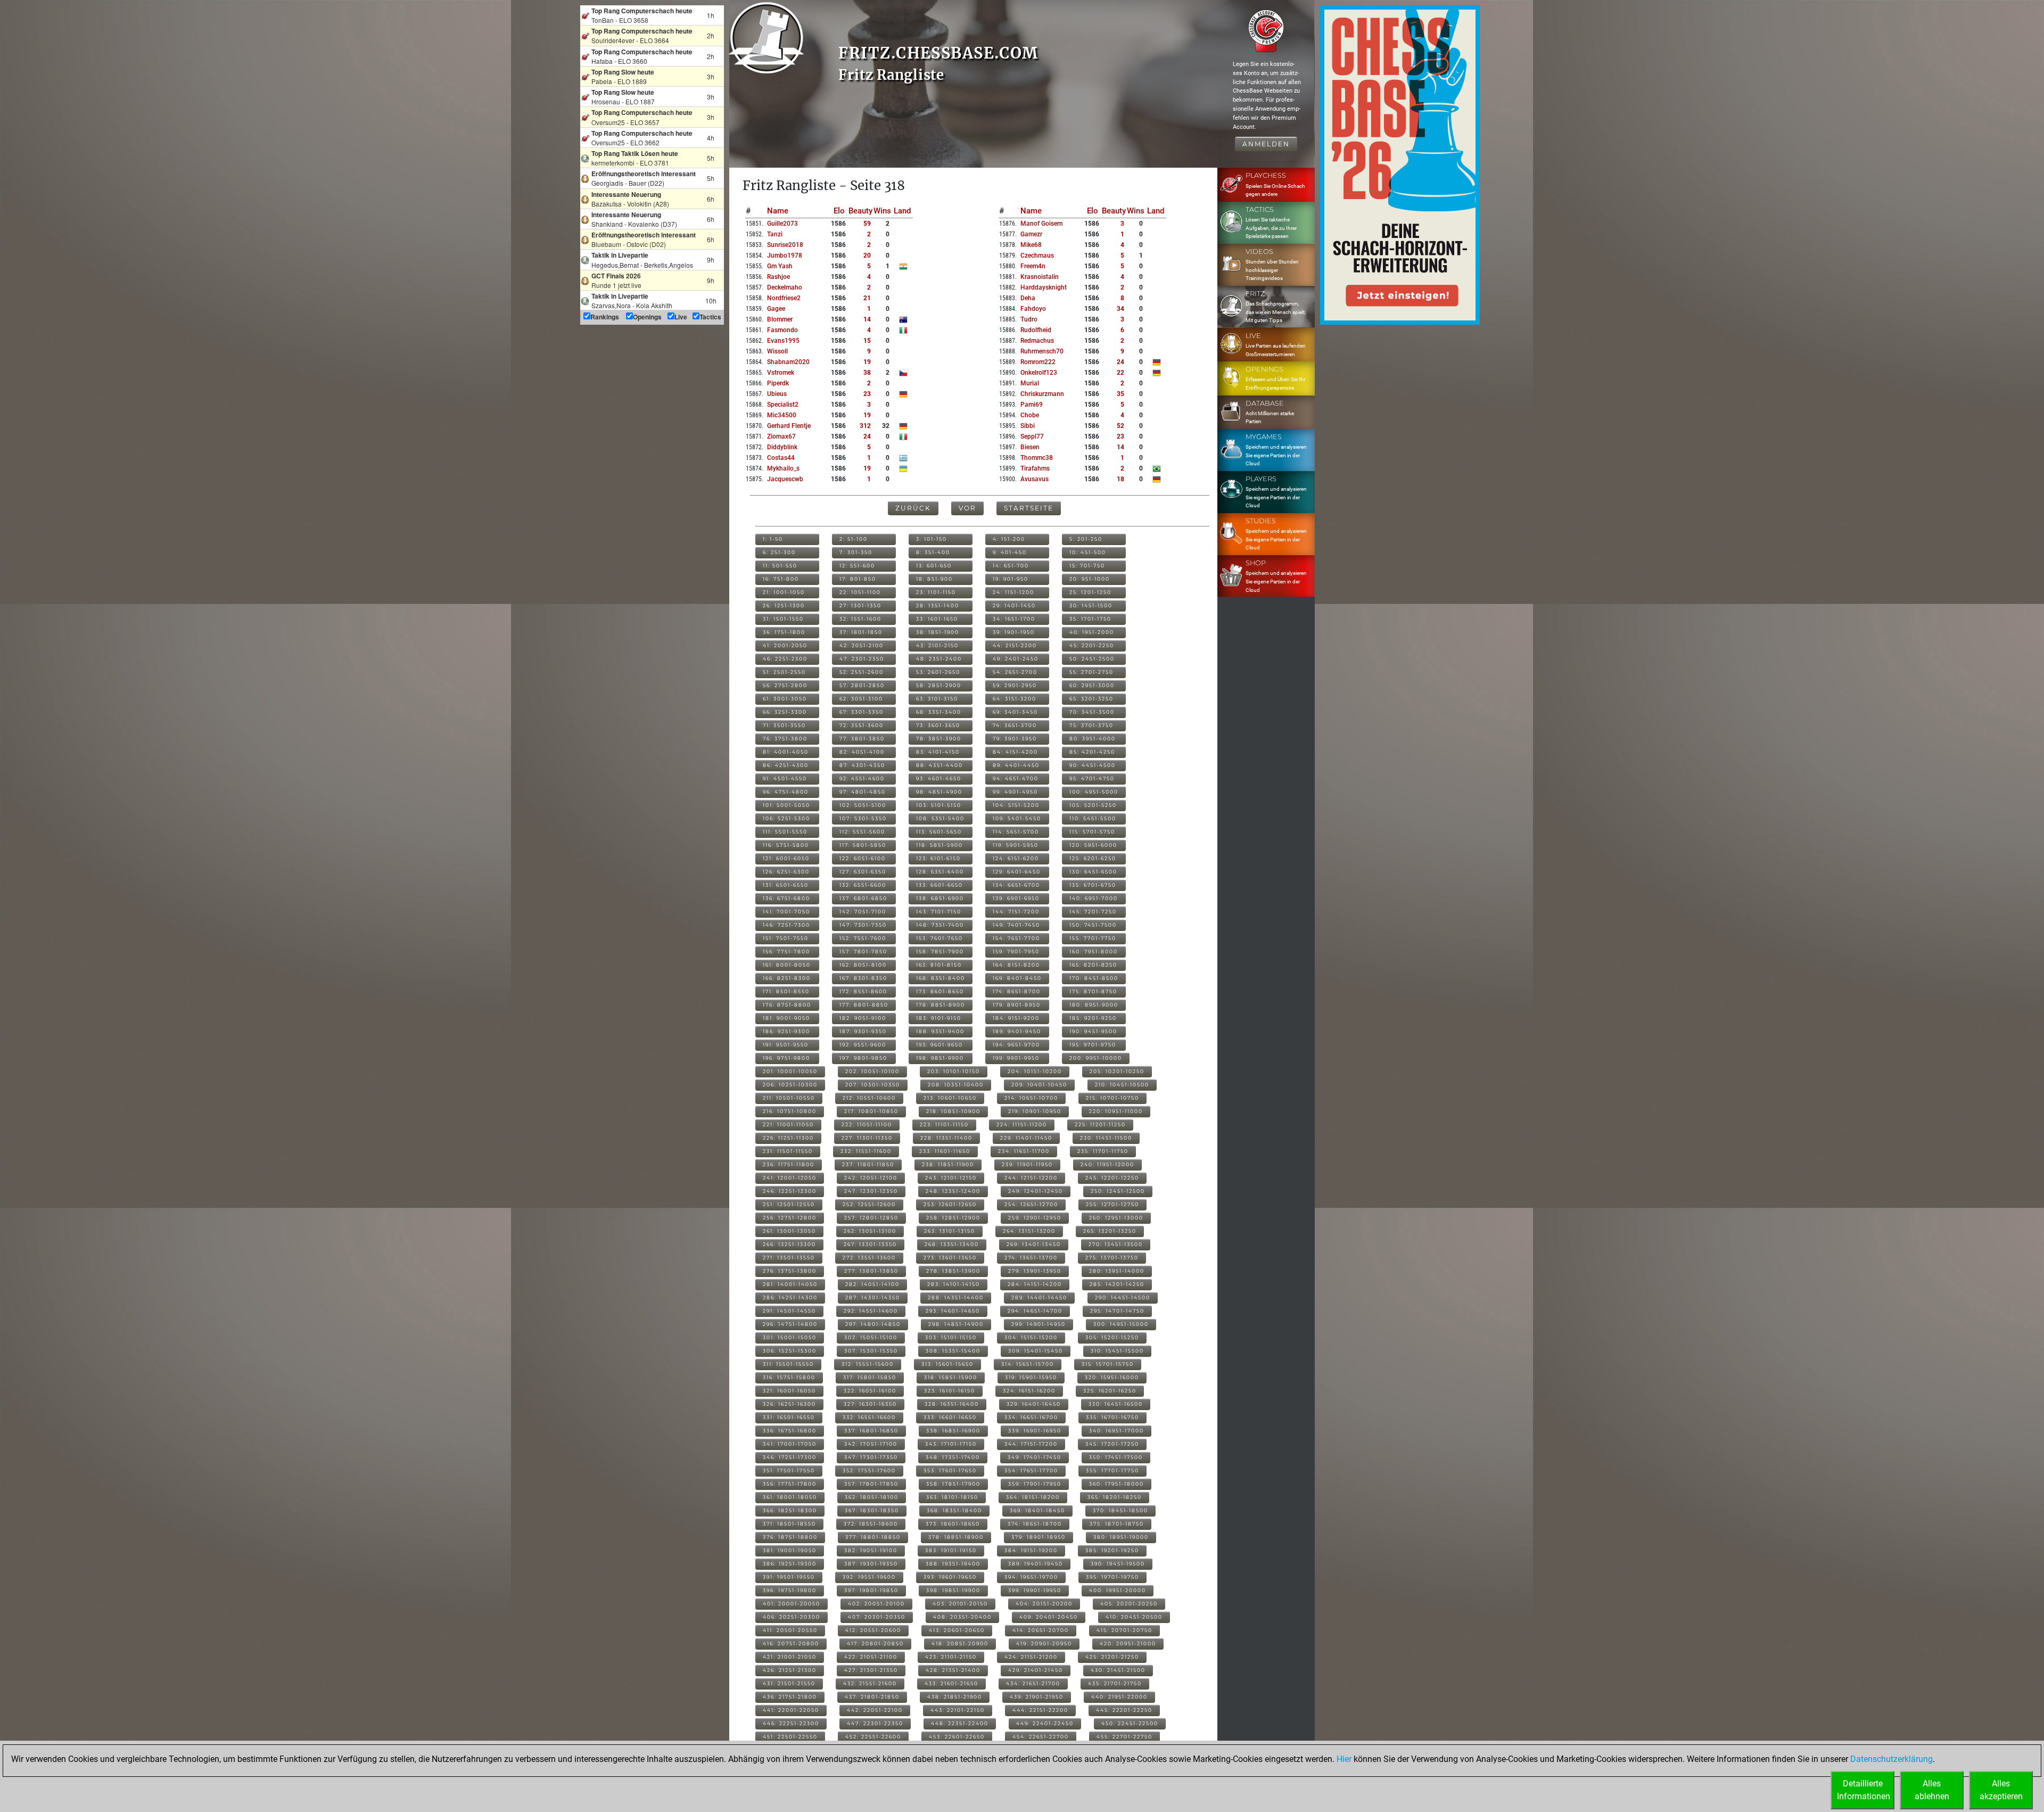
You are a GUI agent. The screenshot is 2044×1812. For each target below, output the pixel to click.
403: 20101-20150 (960, 1604)
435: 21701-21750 (1115, 1683)
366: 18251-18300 (790, 1510)
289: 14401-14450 (1039, 1298)
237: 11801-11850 (868, 1164)
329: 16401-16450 (1034, 1404)
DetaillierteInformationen (1864, 1790)
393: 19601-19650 (950, 1577)
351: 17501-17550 (789, 1471)
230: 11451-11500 (1106, 1138)
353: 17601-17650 (950, 1471)
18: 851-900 (934, 579)
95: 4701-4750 (1092, 779)
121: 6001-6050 (786, 858)
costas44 (781, 458)
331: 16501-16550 (789, 1417)
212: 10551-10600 (869, 1098)
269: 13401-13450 (1034, 1244)
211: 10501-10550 (789, 1098)
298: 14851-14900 (956, 1324)
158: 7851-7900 (940, 952)
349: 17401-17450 (1035, 1457)
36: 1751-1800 (784, 632)
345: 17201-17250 (1112, 1444)
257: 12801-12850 (871, 1218)
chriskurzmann (1042, 394)
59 (867, 224)
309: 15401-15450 (1036, 1351)
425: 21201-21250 (1112, 1657)
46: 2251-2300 (785, 659)
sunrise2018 (785, 245)
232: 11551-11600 (866, 1151)
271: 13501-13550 (789, 1258)
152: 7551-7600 (863, 938)
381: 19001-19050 (790, 1550)
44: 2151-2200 (1015, 645)
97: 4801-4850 (863, 792)
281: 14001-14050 (790, 1284)
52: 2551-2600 (862, 672)
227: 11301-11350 (867, 1138)
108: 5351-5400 (940, 818)
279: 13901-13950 (1035, 1271)
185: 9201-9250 (1093, 1018)
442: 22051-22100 (875, 1710)
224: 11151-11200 (1022, 1125)
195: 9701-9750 (1093, 1045)
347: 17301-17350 (871, 1457)
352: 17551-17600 (869, 1471)
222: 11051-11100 (867, 1125)
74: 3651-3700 (1015, 725)
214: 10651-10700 (1031, 1098)
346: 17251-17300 (790, 1457)
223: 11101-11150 (944, 1125)
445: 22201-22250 (1124, 1710)
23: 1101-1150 (936, 592)
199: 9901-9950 (1016, 1058)
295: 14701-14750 (1117, 1311)
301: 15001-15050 (790, 1337)
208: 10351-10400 (956, 1085)
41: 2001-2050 (785, 645)
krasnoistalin (1040, 277)
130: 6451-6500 (1093, 872)
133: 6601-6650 (939, 885)
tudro (1029, 319)
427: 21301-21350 (871, 1670)
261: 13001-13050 (789, 1231)
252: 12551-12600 (869, 1204)
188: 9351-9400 (940, 1031)
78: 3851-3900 (939, 739)
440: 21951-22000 (1119, 1697)
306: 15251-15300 (790, 1351)
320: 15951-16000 (1112, 1377)
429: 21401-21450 (1036, 1670)
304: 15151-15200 (1031, 1337)
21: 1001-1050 (784, 592)
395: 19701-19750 (1112, 1577)
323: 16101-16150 (950, 1391)
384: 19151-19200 (1031, 1550)
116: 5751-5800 (786, 845)
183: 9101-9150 (939, 1018)
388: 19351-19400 (953, 1564)
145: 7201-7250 (1093, 912)
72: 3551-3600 (862, 725)
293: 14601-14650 (953, 1311)
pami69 (1032, 405)
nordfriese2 (784, 298)
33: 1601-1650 (937, 619)
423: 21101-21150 (951, 1657)
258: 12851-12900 (953, 1218)
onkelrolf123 (1039, 373)
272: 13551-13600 (869, 1258)
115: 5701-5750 (1092, 832)
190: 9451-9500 (1093, 1031)
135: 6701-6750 (1093, 885)
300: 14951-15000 (1121, 1324)
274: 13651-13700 (1031, 1258)
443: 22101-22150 (958, 1710)
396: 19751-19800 (790, 1590)
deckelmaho (785, 287)
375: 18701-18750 (1117, 1524)
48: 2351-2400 (939, 659)
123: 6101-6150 (938, 858)
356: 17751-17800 (790, 1484)
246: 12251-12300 (790, 1191)
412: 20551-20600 (873, 1630)
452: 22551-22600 (873, 1737)
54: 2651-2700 (1015, 672)
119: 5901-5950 (1016, 845)
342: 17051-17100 (871, 1444)
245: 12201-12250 (1112, 1178)
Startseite (1029, 508)
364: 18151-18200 (1033, 1497)
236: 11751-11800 (789, 1164)
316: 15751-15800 (789, 1377)
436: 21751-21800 (790, 1697)
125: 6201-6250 (1093, 858)
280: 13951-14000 (1117, 1271)
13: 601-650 (934, 566)
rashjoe (778, 277)
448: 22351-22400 (960, 1723)
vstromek (781, 373)
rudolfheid (1036, 330)
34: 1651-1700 (1014, 619)
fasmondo (782, 330)
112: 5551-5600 (862, 832)
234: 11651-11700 (1024, 1151)
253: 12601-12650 (950, 1204)
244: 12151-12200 (1031, 1178)
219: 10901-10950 (1035, 1111)
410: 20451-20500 (1134, 1617)
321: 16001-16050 (789, 1391)
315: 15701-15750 (1108, 1364)
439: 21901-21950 (1037, 1697)
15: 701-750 (1087, 566)
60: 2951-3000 (1092, 685)
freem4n (1033, 266)
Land (902, 211)
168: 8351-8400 (941, 978)
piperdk (778, 383)
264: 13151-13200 (1029, 1231)
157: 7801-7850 (863, 952)
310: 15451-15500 (1117, 1351)
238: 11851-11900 (948, 1164)
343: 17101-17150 (951, 1444)
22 (1120, 373)
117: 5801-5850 (863, 845)
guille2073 (782, 224)
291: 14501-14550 (789, 1311)
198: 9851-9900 (940, 1058)
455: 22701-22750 (1124, 1737)
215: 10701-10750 (1112, 1098)
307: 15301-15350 (871, 1351)
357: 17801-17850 (871, 1484)
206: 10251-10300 (790, 1085)
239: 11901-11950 (1027, 1164)
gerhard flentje (789, 426)
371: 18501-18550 (789, 1524)
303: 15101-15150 (951, 1337)
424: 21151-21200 (1031, 1657)
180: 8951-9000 (1094, 1005)
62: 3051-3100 (861, 699)
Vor (967, 508)
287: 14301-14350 (873, 1298)
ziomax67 (781, 436)
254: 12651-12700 (1031, 1204)
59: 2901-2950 (1015, 685)
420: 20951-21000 (1128, 1644)
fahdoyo (1033, 309)
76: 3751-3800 (785, 739)
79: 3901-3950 (1015, 739)
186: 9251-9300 (786, 1031)
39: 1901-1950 (1014, 632)
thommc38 (1037, 458)
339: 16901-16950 (1035, 1431)
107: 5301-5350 (863, 818)
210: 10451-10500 (1122, 1085)
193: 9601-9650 (939, 1045)
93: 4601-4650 (939, 779)
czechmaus (1037, 256)
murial (1030, 383)
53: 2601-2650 (938, 672)
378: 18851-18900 (956, 1537)
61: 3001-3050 (785, 699)
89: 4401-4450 (1016, 765)
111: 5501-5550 (785, 832)
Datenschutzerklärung (1891, 1759)
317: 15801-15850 (870, 1377)
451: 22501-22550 (790, 1737)
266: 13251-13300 (789, 1244)
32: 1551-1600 (860, 619)
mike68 (1031, 245)
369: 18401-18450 (1037, 1510)
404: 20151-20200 (1044, 1604)
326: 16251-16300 (789, 1404)
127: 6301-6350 (863, 872)
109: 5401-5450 (1017, 818)
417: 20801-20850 (875, 1644)
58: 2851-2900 (939, 685)
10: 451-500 (1088, 552)
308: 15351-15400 (953, 1351)
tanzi (775, 234)
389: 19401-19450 (1036, 1564)
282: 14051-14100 (872, 1284)
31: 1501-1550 (783, 619)
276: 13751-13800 (790, 1271)
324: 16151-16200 (1029, 1391)
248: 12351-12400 (953, 1191)
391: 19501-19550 (789, 1577)
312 (865, 426)
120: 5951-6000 (1093, 845)
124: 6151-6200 (1016, 858)
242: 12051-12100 (871, 1178)
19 (867, 362)
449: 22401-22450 (1045, 1723)
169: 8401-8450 (1017, 978)
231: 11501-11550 (788, 1151)
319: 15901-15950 (1031, 1377)
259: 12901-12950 (1035, 1218)
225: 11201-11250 (1100, 1125)
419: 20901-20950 (1044, 1644)
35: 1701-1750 (1090, 619)
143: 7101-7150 (939, 912)
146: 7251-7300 (786, 925)
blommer (780, 319)
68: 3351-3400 (939, 712)
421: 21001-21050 (790, 1657)
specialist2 (783, 405)
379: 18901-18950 (1039, 1537)
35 (1120, 394)
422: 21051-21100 (871, 1657)
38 (867, 373)
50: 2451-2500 (1092, 659)
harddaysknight (1044, 287)
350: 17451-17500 (1116, 1457)
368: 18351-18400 (954, 1510)
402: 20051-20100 (876, 1604)
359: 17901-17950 (1035, 1484)
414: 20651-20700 (1041, 1630)
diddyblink (782, 447)
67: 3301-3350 (862, 712)
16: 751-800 (781, 579)
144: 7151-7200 (1016, 912)
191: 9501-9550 (786, 1045)
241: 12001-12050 (790, 1178)
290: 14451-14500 (1123, 1298)
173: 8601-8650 (940, 991)
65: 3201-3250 (1091, 699)
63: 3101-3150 (937, 699)
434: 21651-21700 (1033, 1683)
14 (867, 319)
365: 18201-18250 (1115, 1497)
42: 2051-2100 (862, 645)
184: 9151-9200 (1016, 1018)
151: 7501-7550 (786, 938)
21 (867, 298)
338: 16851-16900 (953, 1431)
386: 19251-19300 (790, 1564)
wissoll (777, 351)
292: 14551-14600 (871, 1311)
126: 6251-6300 (786, 872)
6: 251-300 (779, 552)
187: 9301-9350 (863, 1031)
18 (1120, 479)
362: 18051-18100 (872, 1497)
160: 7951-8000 (1094, 952)
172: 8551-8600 (863, 991)
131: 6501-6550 (786, 885)
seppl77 (1032, 436)
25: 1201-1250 (1090, 592)
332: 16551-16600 (869, 1417)
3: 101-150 (932, 539)
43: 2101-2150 (937, 645)
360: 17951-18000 (1116, 1484)
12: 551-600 (857, 566)
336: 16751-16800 (790, 1431)
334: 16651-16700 (1031, 1417)
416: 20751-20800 (791, 1644)
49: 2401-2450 (1016, 659)
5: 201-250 (1086, 539)
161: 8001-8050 (787, 965)
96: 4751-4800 (786, 792)
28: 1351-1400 (938, 606)
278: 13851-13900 (953, 1271)
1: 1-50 (773, 539)
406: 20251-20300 (792, 1617)
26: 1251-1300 (784, 606)
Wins (882, 211)
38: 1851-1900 (938, 632)
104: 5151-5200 (1016, 805)
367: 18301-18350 (872, 1510)
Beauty (860, 211)
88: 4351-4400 (939, 765)
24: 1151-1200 (1013, 592)
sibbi (1028, 426)
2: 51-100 (854, 539)
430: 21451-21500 (1118, 1670)
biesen (1030, 447)
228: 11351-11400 (946, 1138)
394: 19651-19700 (1031, 1577)
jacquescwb (785, 479)
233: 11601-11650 (945, 1151)
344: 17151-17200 (1031, 1444)
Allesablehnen (1932, 1790)
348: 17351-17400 (953, 1457)
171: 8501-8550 (786, 991)
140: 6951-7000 (1094, 898)
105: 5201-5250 (1093, 805)
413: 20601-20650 (957, 1630)
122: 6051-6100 (863, 858)
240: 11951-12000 (1107, 1164)
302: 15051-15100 (871, 1337)
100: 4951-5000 (1094, 792)
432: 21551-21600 (870, 1683)
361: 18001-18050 (790, 1497)
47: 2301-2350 (862, 659)
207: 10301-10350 (873, 1085)
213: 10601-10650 (950, 1098)
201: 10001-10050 (790, 1071)
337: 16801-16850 (871, 1431)
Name (778, 211)
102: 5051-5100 (863, 805)
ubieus (777, 394)
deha (1028, 298)
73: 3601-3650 (938, 725)
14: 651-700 (1011, 566)
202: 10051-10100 (872, 1071)
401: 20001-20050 (792, 1604)
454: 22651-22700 (1041, 1737)
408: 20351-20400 (962, 1617)
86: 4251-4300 (786, 765)
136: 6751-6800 (786, 898)
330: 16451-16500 (1116, 1404)
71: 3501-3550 (784, 725)
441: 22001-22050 (791, 1710)
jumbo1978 (785, 256)
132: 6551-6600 (863, 885)
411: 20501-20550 (790, 1630)
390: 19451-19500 (1118, 1564)
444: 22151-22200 (1040, 1710)
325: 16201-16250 (1110, 1391)
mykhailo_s (783, 468)
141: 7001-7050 (786, 912)
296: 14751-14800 (790, 1324)
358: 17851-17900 (953, 1484)
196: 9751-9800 (786, 1058)
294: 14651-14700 (1035, 1311)
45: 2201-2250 (1092, 645)
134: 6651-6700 (1016, 885)
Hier (1344, 1759)
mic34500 (782, 415)
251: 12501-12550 (789, 1204)
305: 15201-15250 (1112, 1337)
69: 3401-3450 (1015, 712)
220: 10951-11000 (1116, 1111)
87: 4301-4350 (862, 765)
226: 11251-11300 (788, 1138)
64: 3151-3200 (1015, 699)
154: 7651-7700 (1016, 938)
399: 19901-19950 (1035, 1590)
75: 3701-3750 (1091, 725)
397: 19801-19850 (871, 1590)
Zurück (913, 508)
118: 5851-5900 (939, 845)
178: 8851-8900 (941, 1005)
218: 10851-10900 (953, 1111)
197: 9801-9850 (863, 1058)
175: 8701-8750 (1093, 991)
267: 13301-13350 (870, 1244)
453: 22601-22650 (957, 1737)
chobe (1030, 415)
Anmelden (1266, 144)
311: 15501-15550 (788, 1364)
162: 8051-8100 (863, 965)
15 (867, 341)
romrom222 (1038, 362)
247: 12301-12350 (871, 1191)
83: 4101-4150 (938, 752)
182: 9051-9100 (863, 1018)
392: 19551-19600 (869, 1577)
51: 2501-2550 (784, 672)
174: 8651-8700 (1017, 991)
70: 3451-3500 (1092, 712)
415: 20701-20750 (1124, 1630)
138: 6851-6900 (940, 898)
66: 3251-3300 (785, 712)
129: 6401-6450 (1017, 872)
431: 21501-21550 (789, 1683)
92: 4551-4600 (862, 779)
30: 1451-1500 (1091, 606)
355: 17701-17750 (1112, 1471)
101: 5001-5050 (786, 805)
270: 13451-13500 (1116, 1244)
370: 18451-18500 (1120, 1510)
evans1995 (783, 341)
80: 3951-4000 (1093, 739)
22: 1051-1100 (860, 592)
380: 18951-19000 (1121, 1537)
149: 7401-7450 (1016, 925)
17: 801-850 (858, 579)
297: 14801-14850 (873, 1324)
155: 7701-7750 (1093, 938)
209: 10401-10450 (1039, 1085)
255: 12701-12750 (1112, 1204)
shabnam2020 (788, 362)
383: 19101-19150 (951, 1550)
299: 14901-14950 (1039, 1324)
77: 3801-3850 (862, 739)
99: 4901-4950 (1015, 792)
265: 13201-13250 (1110, 1231)
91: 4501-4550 (785, 779)
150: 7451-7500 (1093, 925)
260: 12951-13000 (1116, 1218)
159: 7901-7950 (1016, 952)
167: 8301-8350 (863, 978)
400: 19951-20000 (1118, 1590)
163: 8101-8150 (939, 965)
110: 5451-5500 (1093, 818)
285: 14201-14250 (1117, 1284)
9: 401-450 (1010, 552)
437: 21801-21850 (872, 1697)
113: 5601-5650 (939, 832)
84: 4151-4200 (1015, 752)
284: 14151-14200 (1035, 1284)
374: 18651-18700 (1035, 1524)
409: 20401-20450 (1049, 1617)
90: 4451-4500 (1093, 765)
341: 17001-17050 (790, 1444)
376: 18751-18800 (790, 1537)
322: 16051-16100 (870, 1391)
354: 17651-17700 (1031, 1471)
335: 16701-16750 (1112, 1417)
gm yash (780, 266)
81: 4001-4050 (786, 752)
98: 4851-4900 (939, 792)
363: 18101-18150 (952, 1497)
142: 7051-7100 (863, 912)
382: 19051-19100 (871, 1550)
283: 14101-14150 (954, 1284)
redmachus (1037, 341)
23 (867, 394)
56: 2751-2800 (785, 685)
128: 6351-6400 (940, 872)
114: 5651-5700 (1016, 832)
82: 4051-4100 (862, 752)
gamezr (1031, 234)
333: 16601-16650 (950, 1417)
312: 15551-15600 (868, 1364)
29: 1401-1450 (1014, 606)
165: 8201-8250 (1093, 965)
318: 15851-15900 (951, 1377)
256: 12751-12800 (790, 1218)
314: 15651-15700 (1028, 1364)
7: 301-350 (856, 552)
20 (867, 256)
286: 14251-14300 (790, 1298)
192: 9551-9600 (863, 1045)
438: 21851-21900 (955, 1697)
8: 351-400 (933, 552)
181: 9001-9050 (786, 1018)
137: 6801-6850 (863, 898)
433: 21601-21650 (951, 1683)
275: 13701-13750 (1112, 1258)
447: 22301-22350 (875, 1723)
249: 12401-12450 (1036, 1191)
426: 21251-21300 (790, 1670)
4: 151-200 (1009, 539)
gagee (776, 309)
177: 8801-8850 (864, 1005)
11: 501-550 (780, 566)
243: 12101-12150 (951, 1178)
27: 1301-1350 (860, 606)
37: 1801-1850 (861, 632)
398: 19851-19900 (953, 1590)
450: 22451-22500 (1130, 1723)
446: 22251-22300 (791, 1723)
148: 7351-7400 (940, 925)
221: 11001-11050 (788, 1125)
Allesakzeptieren (2001, 1790)
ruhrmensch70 (1042, 351)
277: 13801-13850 (871, 1271)
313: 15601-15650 (947, 1364)
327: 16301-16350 (870, 1404)
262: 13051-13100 (870, 1231)
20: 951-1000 (1090, 579)
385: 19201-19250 (1112, 1550)
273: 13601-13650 (950, 1258)
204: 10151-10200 (1035, 1071)
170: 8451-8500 (1094, 978)
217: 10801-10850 (871, 1111)
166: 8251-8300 (787, 978)
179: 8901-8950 (1017, 1005)
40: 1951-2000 (1092, 632)
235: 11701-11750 (1103, 1151)
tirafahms (1035, 468)
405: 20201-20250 (1129, 1604)
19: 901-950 (1011, 579)
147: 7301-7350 (863, 925)
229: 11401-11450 (1026, 1138)
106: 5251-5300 (786, 818)
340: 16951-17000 (1116, 1431)
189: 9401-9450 (1017, 1031)
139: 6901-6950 (1016, 898)
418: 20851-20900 (960, 1644)
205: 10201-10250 (1117, 1071)
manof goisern (1042, 224)
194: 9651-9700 (1016, 1045)
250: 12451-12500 (1118, 1191)
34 (1120, 309)
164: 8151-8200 (1016, 965)
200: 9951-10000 (1096, 1058)
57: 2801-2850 (862, 685)
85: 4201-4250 (1092, 752)
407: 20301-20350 (877, 1617)
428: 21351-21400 (953, 1670)
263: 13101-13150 (950, 1231)
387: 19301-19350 (871, 1564)
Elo (839, 211)
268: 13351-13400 (952, 1244)
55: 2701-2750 (1091, 672)
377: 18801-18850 (873, 1537)
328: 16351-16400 (952, 1404)
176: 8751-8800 (787, 1005)
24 (867, 436)
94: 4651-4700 (1016, 779)
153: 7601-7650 (939, 938)
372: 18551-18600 (871, 1524)
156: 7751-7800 (786, 952)
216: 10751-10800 (790, 1111)
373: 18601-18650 (953, 1524)
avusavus (1035, 479)
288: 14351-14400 (956, 1298)
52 (1120, 426)
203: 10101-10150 (954, 1071)
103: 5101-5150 (939, 805)
